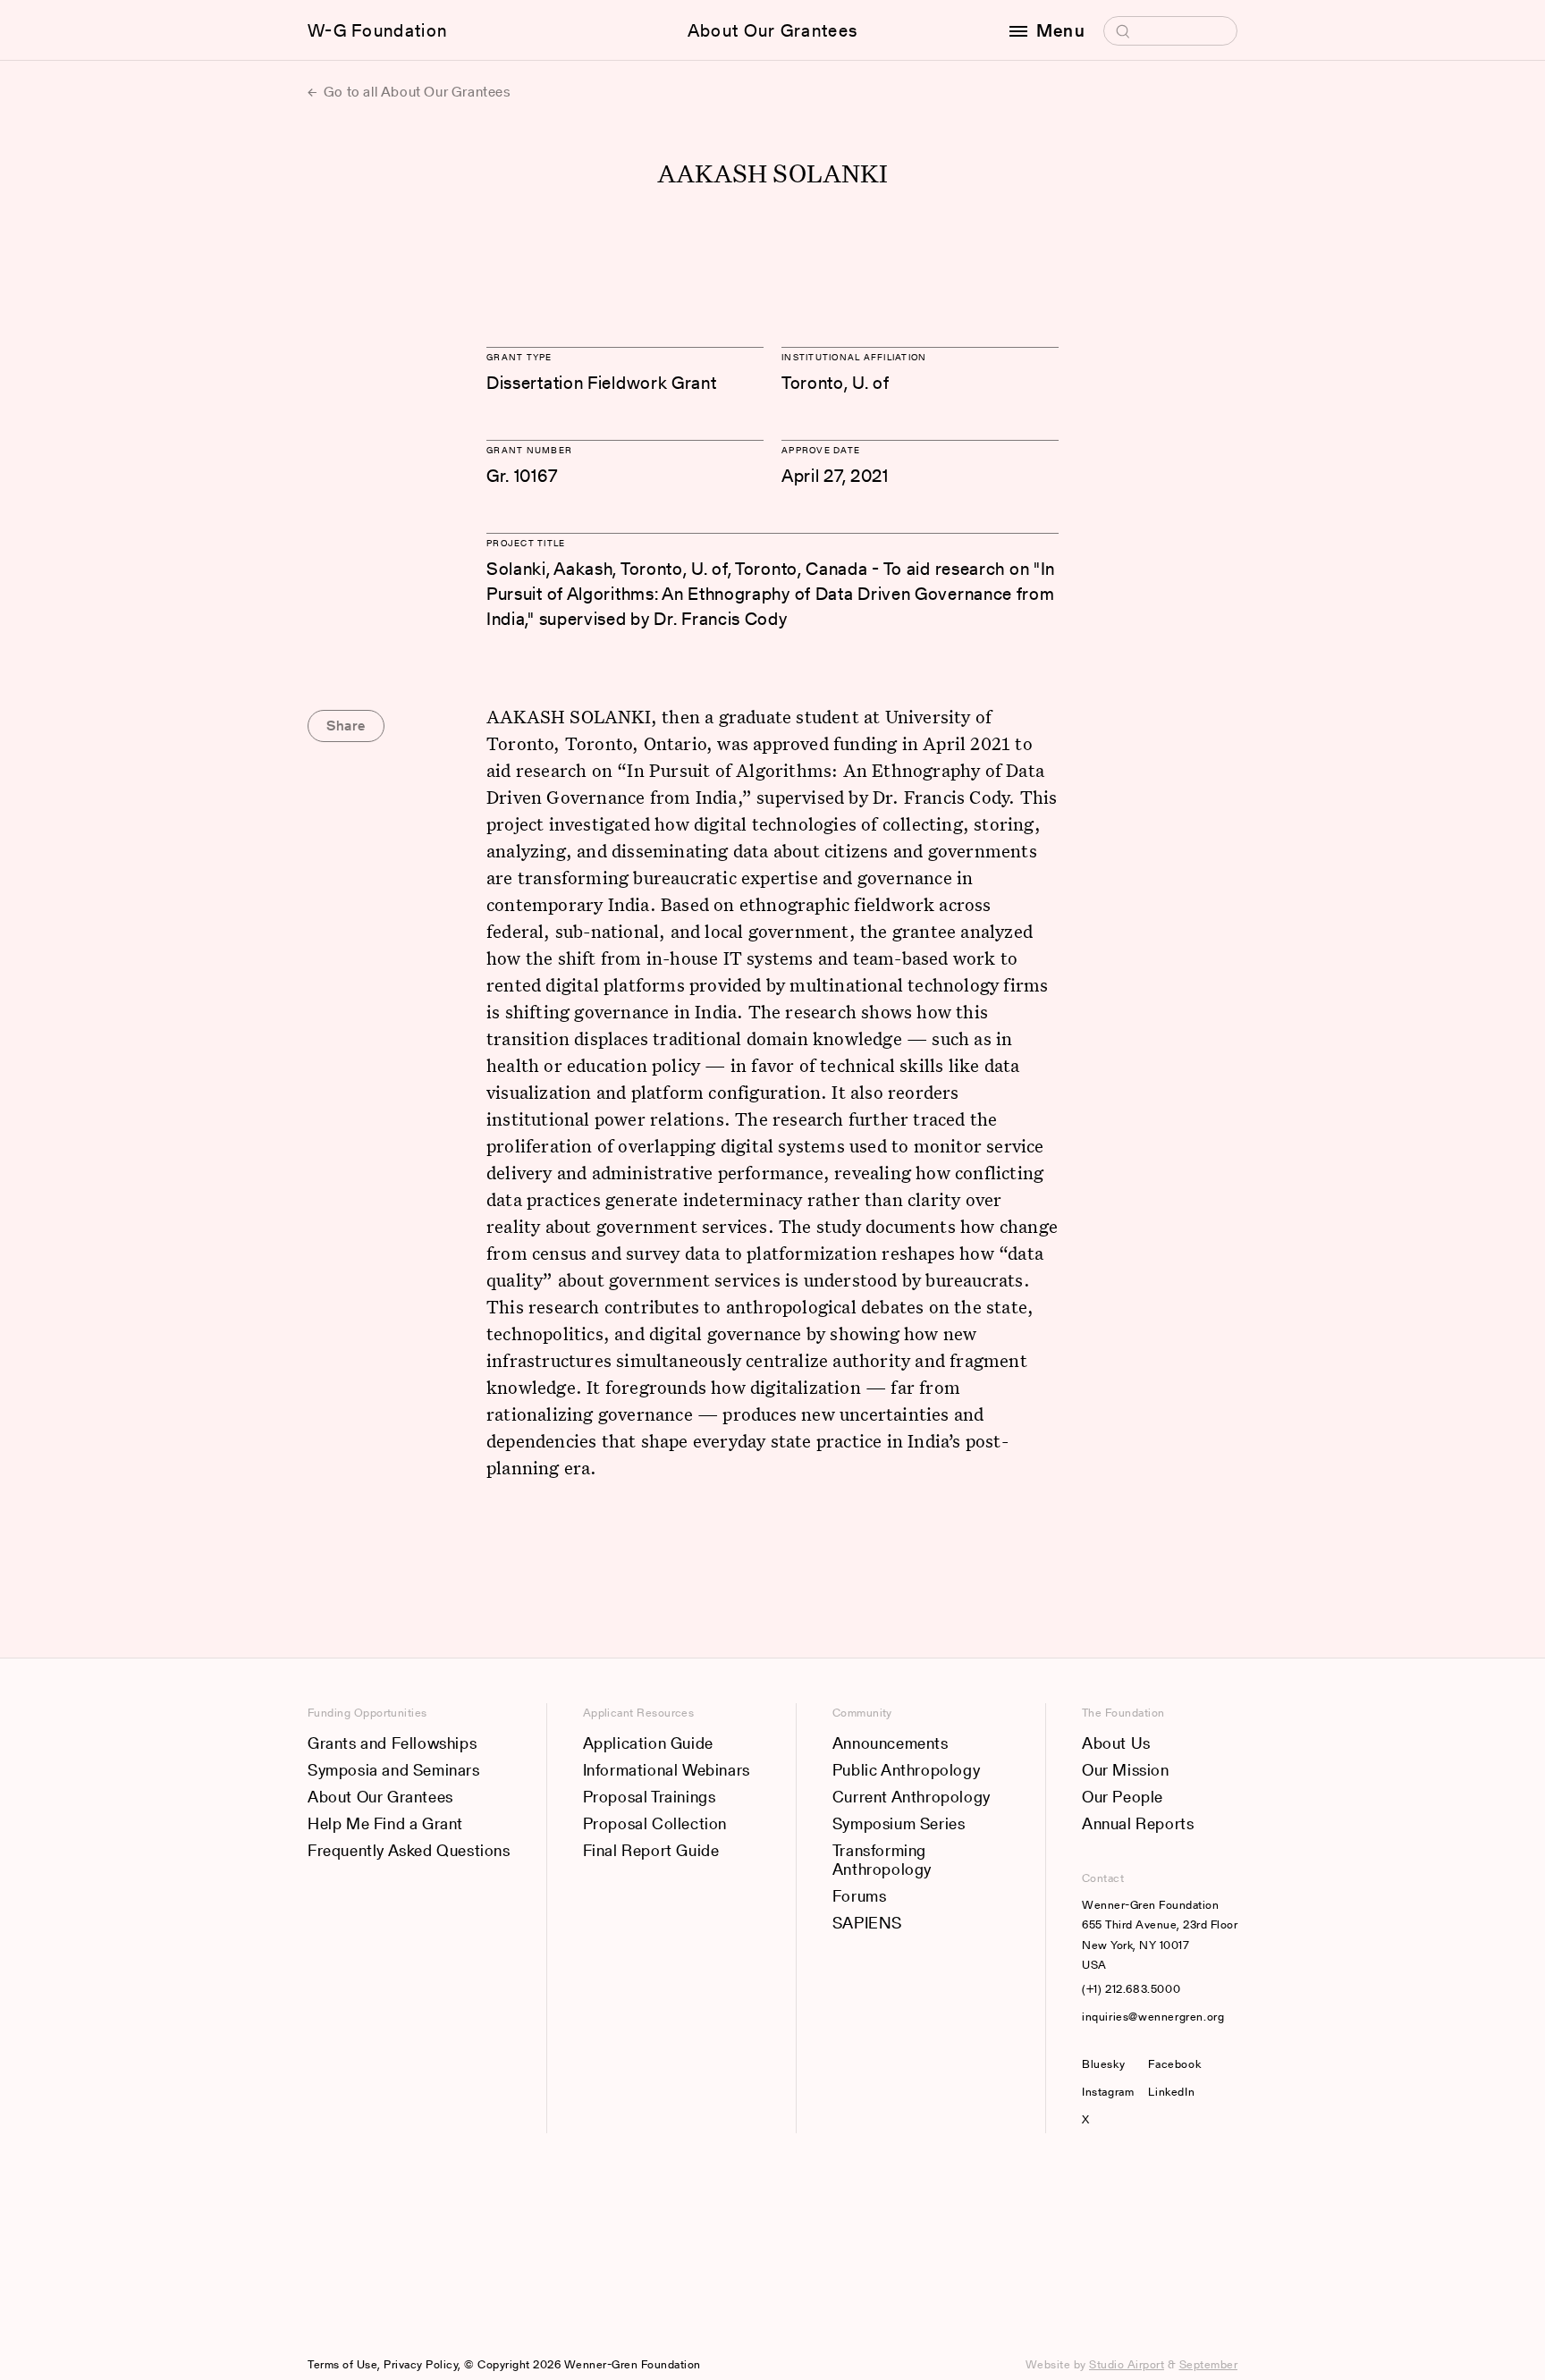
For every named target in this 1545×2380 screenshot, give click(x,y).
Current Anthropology (912, 1797)
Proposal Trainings (650, 1797)
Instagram (1108, 2092)
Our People (1123, 1797)
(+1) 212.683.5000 (1131, 1989)
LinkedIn (1171, 2092)
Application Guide (648, 1743)
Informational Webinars (667, 1770)
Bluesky (1108, 2064)
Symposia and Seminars (394, 1770)
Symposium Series (899, 1823)
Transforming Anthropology (882, 1860)
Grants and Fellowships (392, 1743)
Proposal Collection (655, 1823)
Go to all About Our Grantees (415, 92)
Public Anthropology (906, 1770)
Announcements (891, 1743)
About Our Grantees (772, 30)
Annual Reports (1138, 1823)
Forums (860, 1896)
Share (346, 726)
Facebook (1174, 2064)
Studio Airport (1127, 2364)
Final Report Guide (651, 1850)
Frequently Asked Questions (409, 1850)
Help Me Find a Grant (385, 1823)
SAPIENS (867, 1923)
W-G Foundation (377, 30)
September (1209, 2364)
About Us (1116, 1743)
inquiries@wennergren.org (1153, 2017)
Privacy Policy (421, 2364)
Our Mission (1126, 1770)
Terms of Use (342, 2364)
